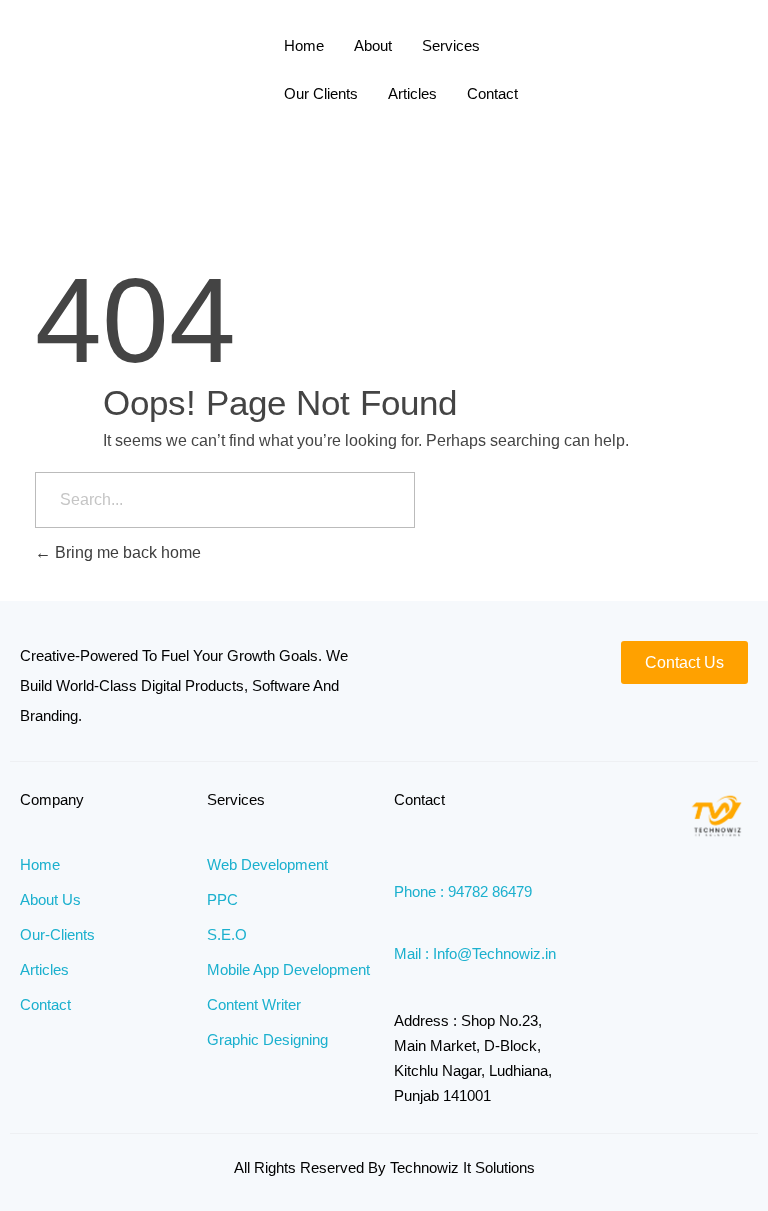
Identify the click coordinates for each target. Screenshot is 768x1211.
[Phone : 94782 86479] (401, 866)
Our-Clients (57, 934)
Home (304, 45)
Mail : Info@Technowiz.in (475, 953)
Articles (412, 93)
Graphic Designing (267, 1039)
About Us (50, 899)
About (373, 45)
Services (451, 45)
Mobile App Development (288, 969)
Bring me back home (126, 552)
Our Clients (321, 93)
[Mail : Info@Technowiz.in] (401, 928)
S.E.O (227, 934)
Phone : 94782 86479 (463, 891)
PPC (222, 899)
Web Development (267, 864)
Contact (492, 93)
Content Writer (254, 1004)
